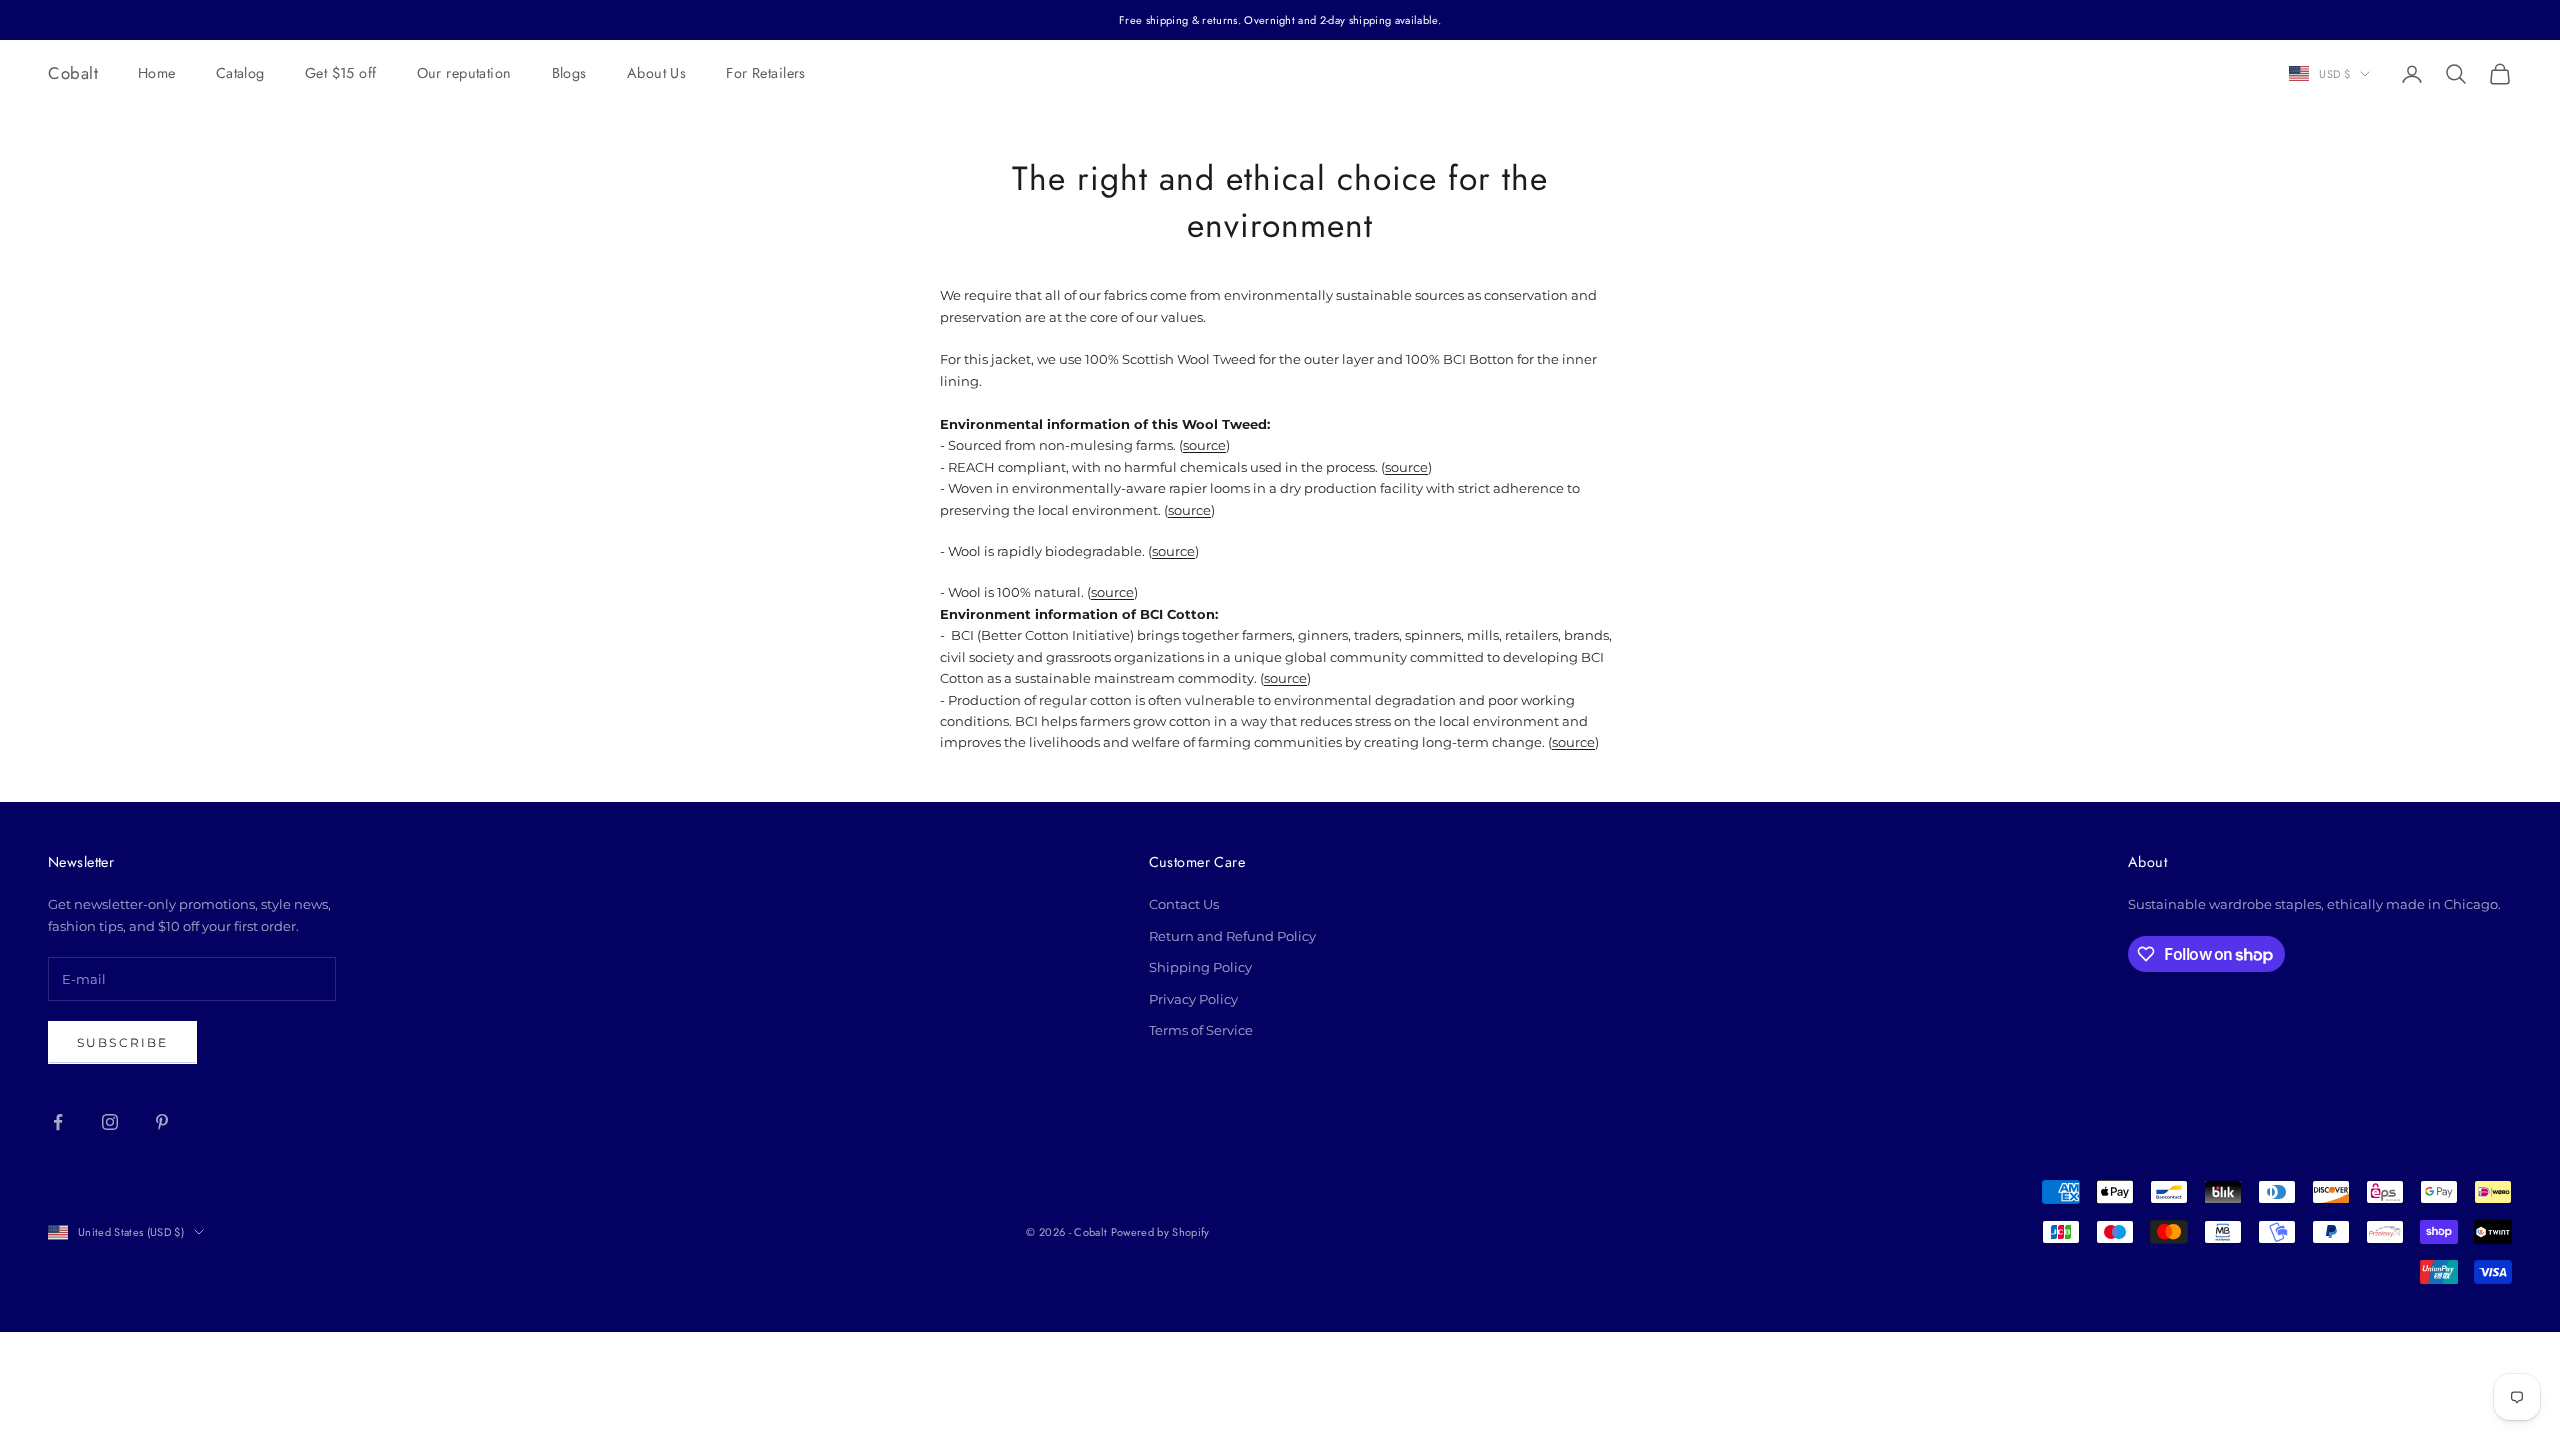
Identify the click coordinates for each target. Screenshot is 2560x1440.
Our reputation (464, 73)
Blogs (569, 73)
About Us (656, 73)
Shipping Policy (1200, 967)
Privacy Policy (1193, 999)
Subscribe (122, 1042)
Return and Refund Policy (1232, 936)
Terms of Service (1201, 1030)
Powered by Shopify (1160, 1232)
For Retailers (766, 73)
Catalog (240, 73)
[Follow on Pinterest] (162, 1122)
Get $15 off (341, 73)
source (1204, 445)
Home (157, 73)
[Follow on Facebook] (58, 1122)
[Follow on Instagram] (110, 1122)
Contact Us (1184, 904)
